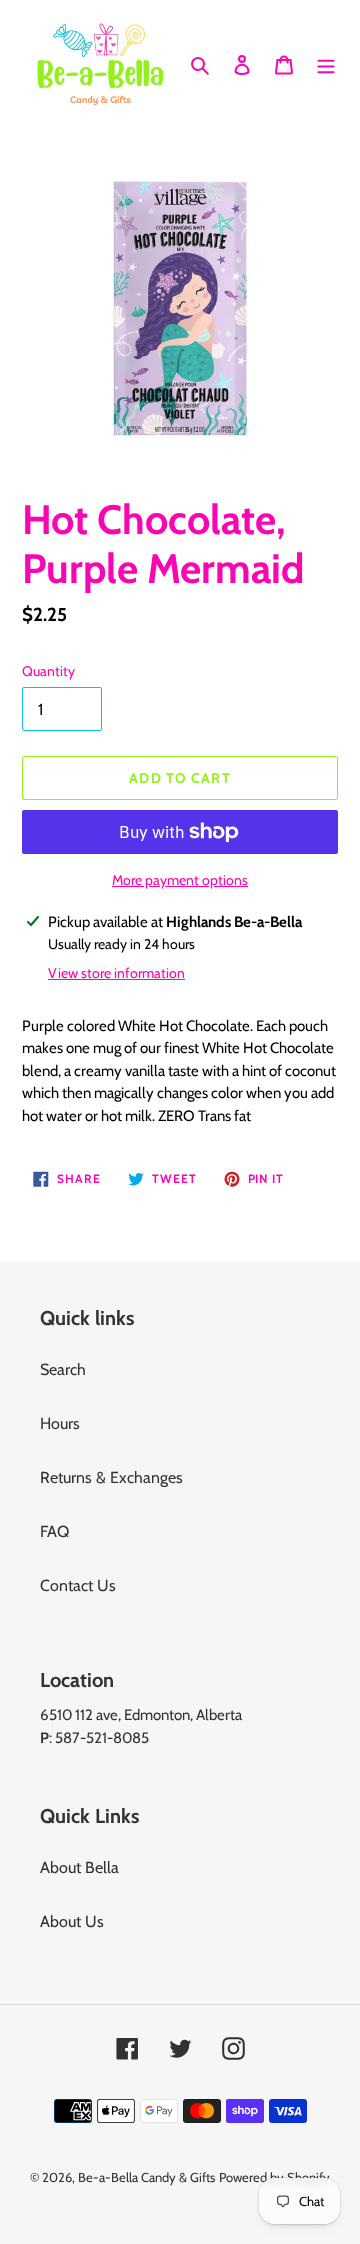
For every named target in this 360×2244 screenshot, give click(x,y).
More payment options (180, 880)
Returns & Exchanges (111, 1477)
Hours (60, 1423)
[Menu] (326, 64)
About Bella (79, 1867)
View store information (116, 973)
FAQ (54, 1531)
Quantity (48, 671)
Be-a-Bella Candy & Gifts (146, 2177)
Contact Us (78, 1585)
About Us (72, 1921)
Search (63, 1369)
